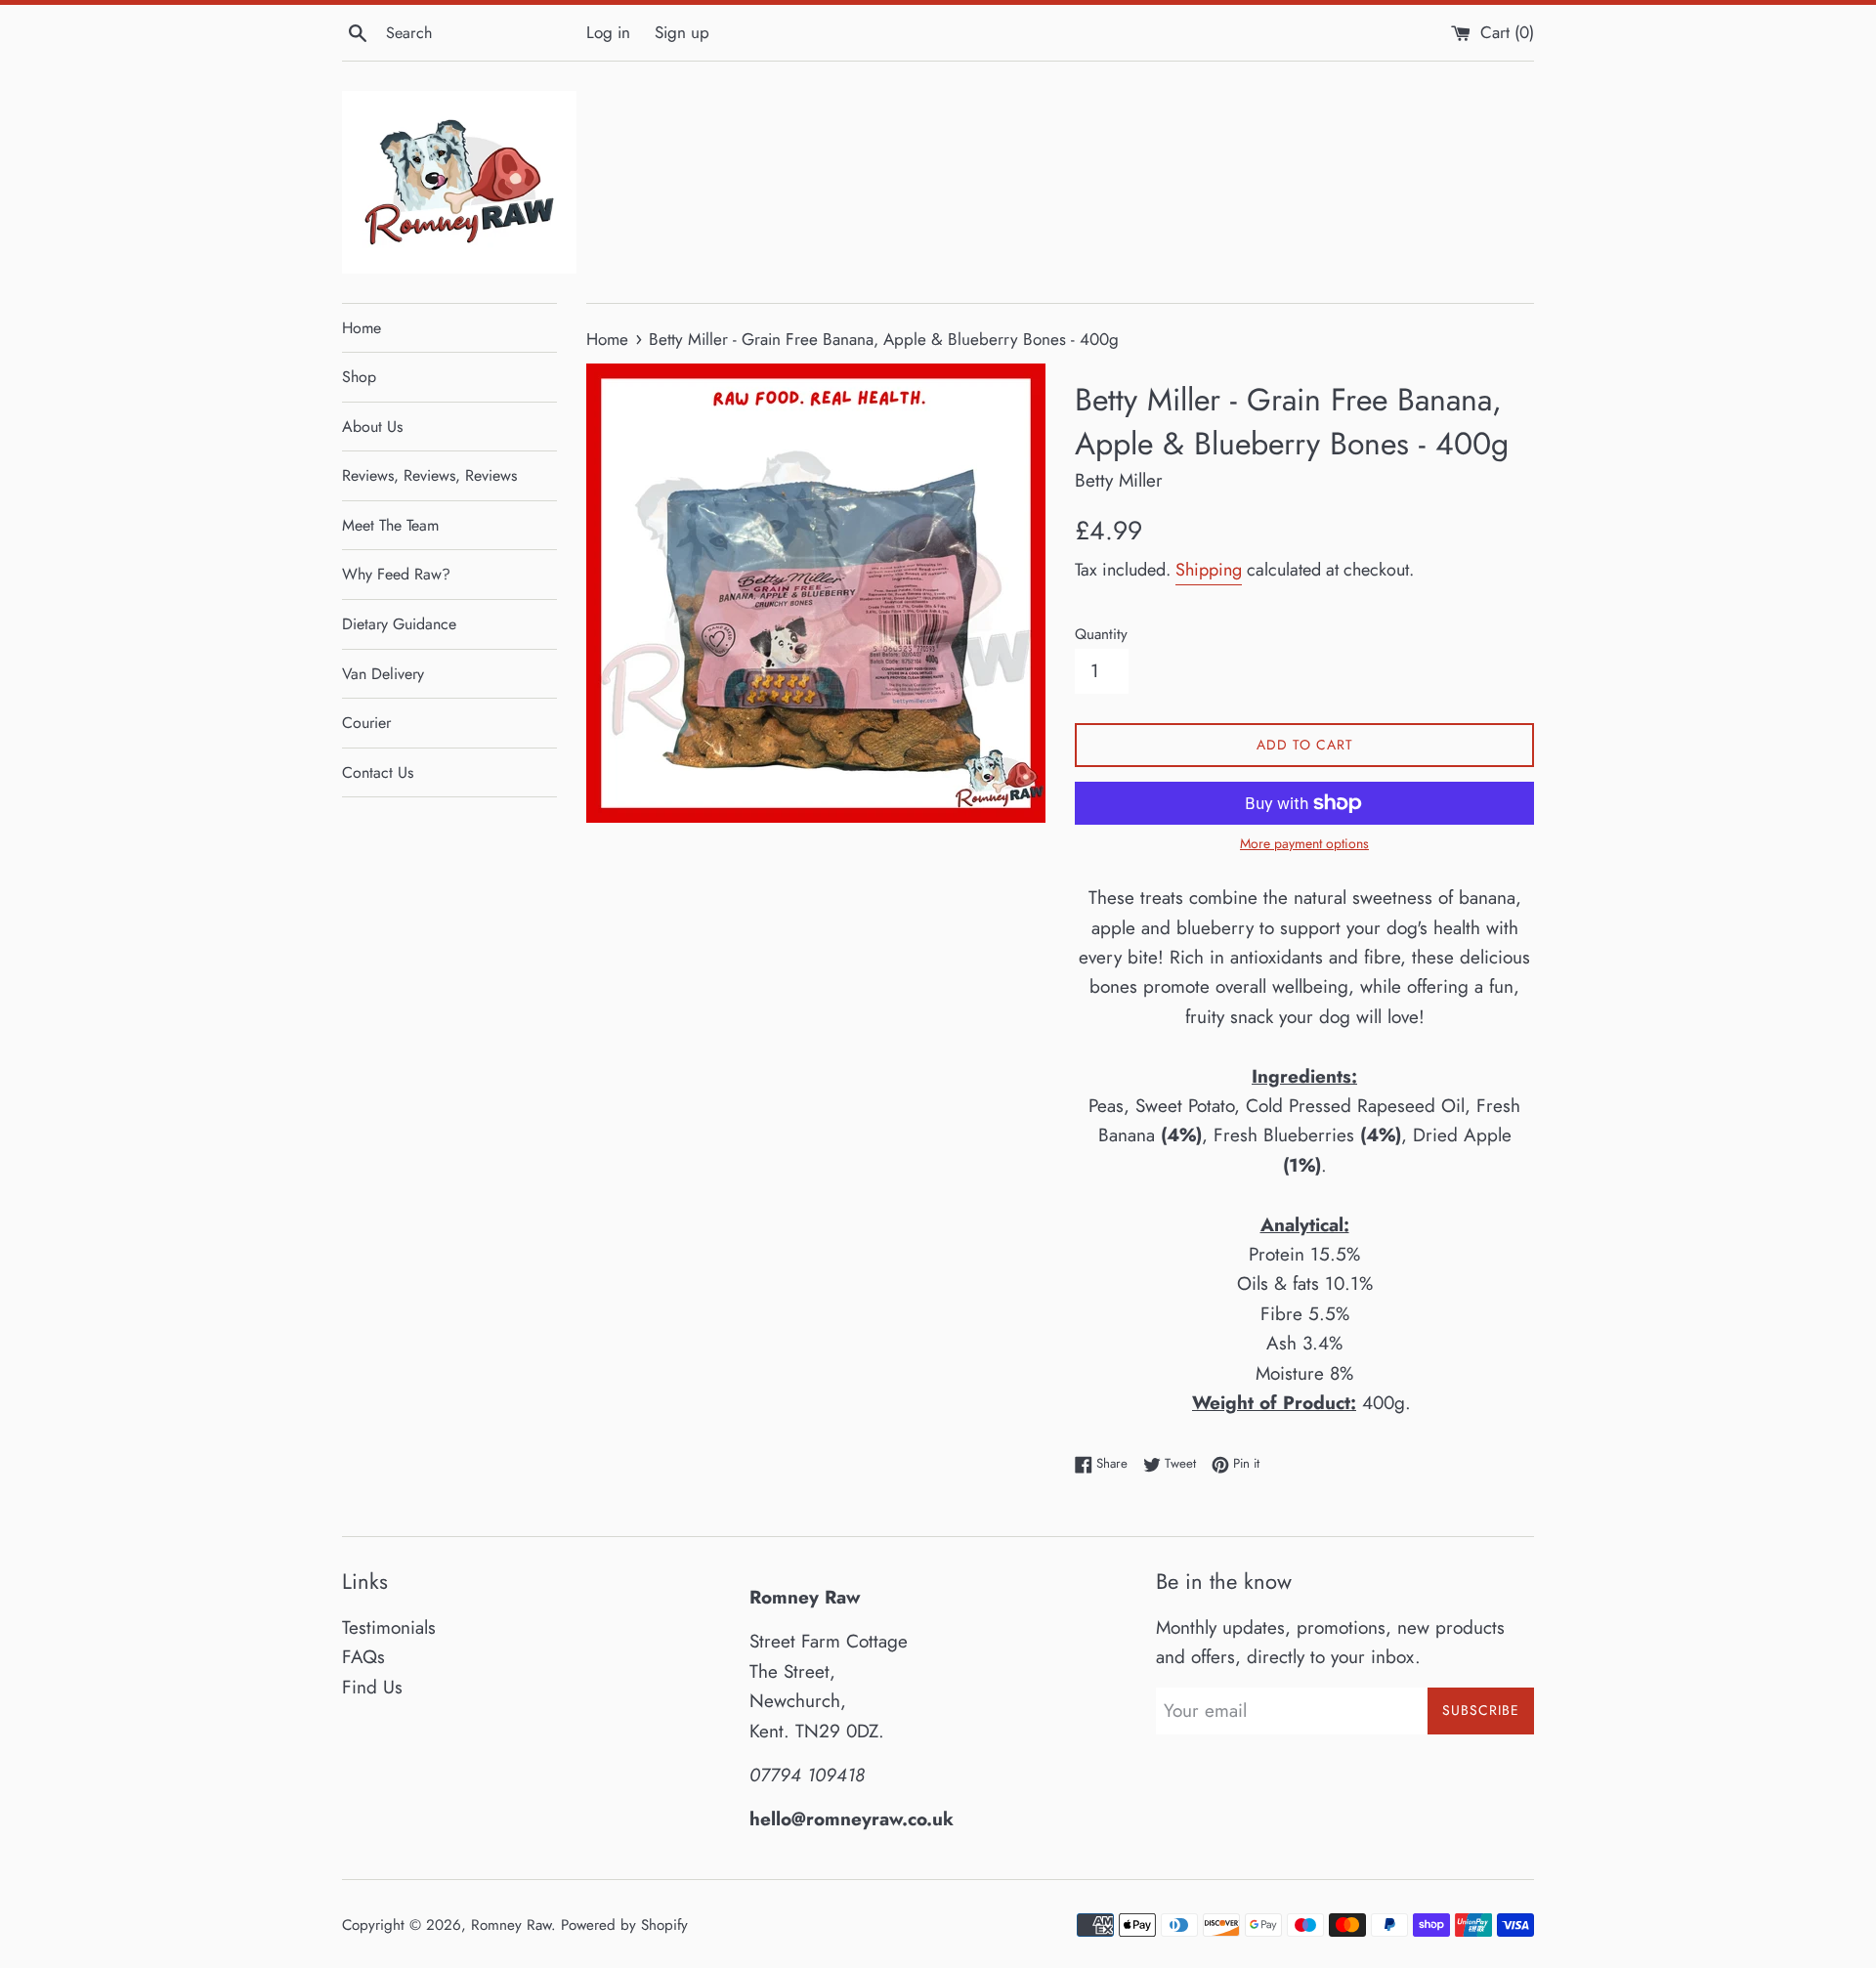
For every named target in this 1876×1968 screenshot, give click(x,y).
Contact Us (378, 772)
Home (362, 328)
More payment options (1304, 843)
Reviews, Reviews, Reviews (429, 475)
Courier (366, 723)
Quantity (1101, 634)
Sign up (682, 32)
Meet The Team (390, 525)
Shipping (1209, 570)
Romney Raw (511, 1925)
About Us (372, 427)
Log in (608, 32)
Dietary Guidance (399, 624)
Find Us (372, 1687)
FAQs (363, 1657)
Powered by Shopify (624, 1925)
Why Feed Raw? (396, 574)
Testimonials (389, 1627)
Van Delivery (383, 674)
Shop (359, 377)
